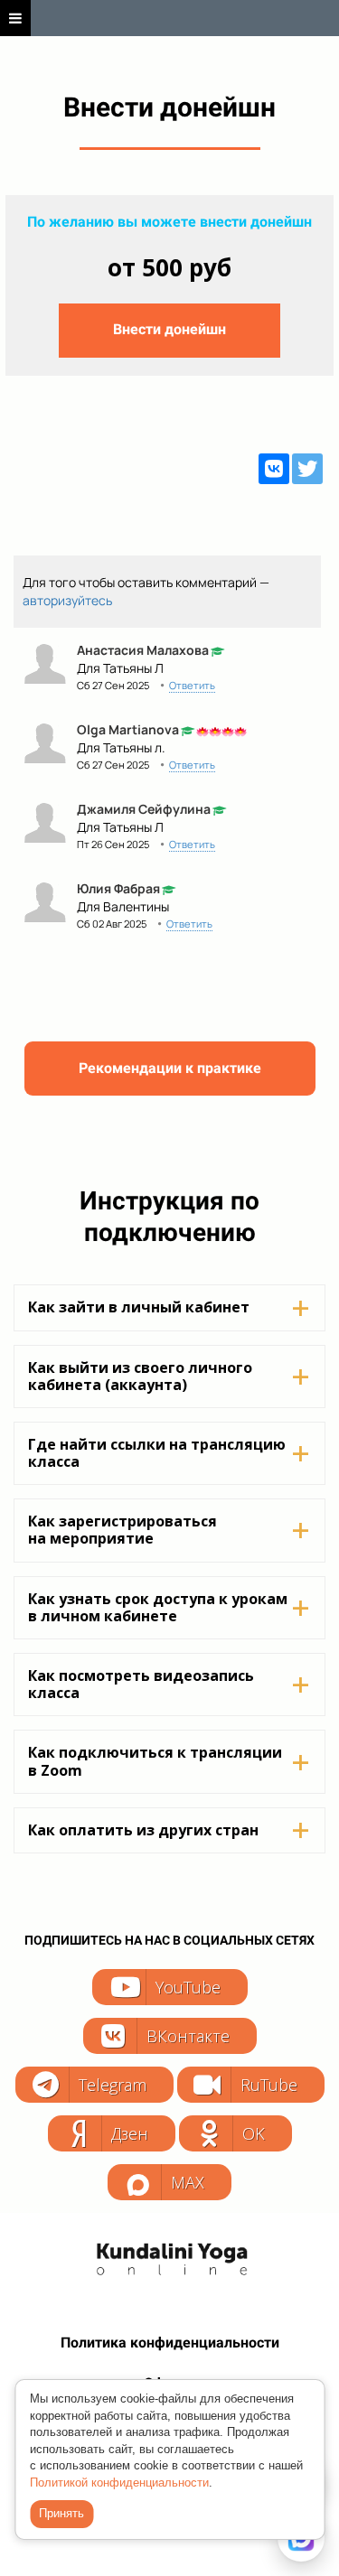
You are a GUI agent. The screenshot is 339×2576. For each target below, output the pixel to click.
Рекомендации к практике (170, 1068)
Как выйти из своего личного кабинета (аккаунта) (140, 1376)
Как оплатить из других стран (143, 1830)
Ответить (192, 685)
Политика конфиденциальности (170, 2343)
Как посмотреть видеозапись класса (141, 1684)
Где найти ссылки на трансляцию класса (157, 1453)
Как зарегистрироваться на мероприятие (122, 1530)
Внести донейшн (169, 329)
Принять (61, 2513)
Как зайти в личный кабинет (139, 1307)
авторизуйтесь (67, 600)
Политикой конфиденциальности (119, 2483)
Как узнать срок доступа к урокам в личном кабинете (158, 1607)
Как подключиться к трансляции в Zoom (155, 1761)
